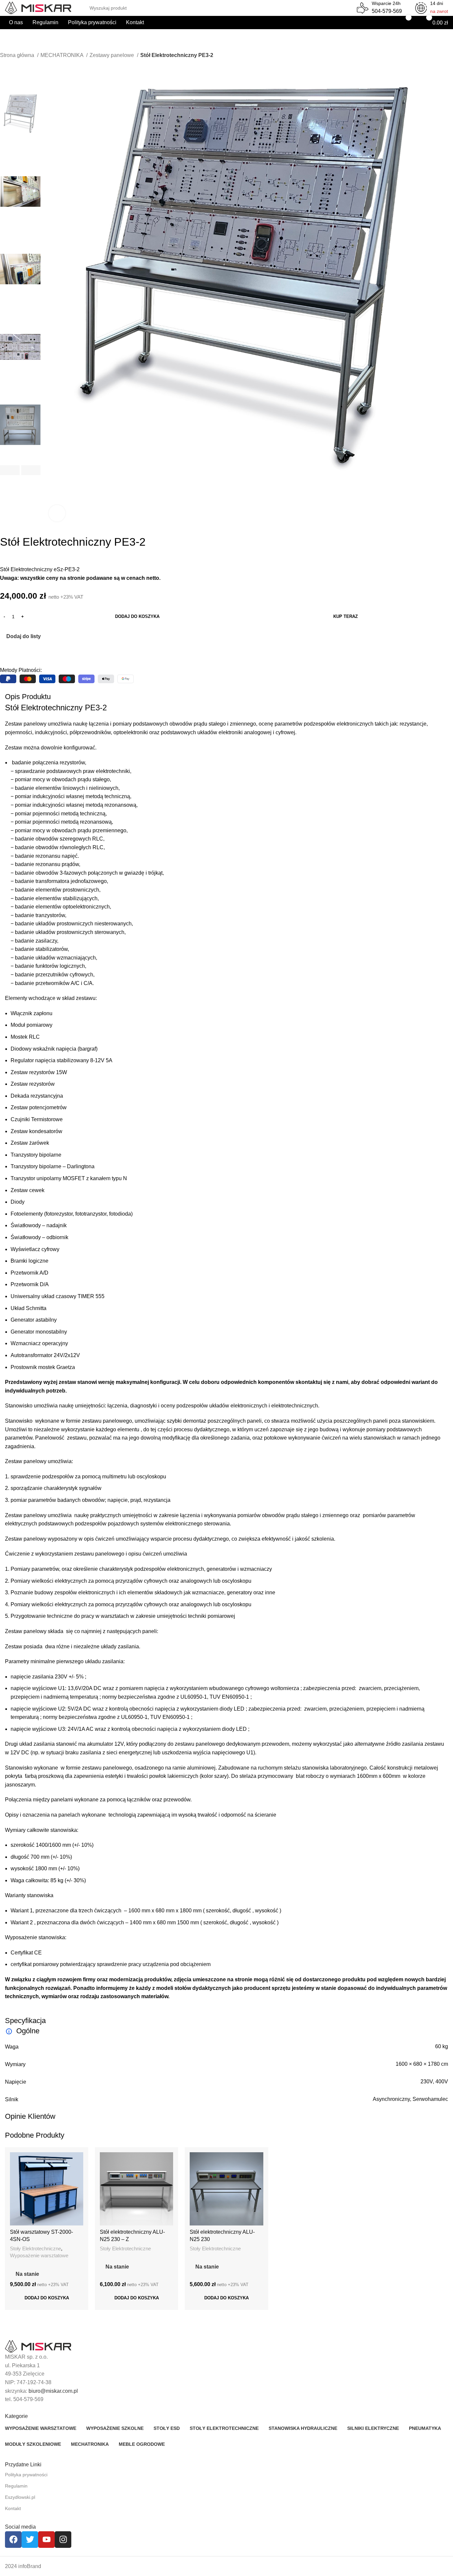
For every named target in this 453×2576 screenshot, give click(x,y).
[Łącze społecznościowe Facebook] (5, 653)
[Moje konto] (382, 23)
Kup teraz (346, 616)
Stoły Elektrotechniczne (35, 2248)
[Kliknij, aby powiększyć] (57, 513)
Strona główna (18, 55)
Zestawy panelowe (112, 55)
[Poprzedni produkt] (3, 64)
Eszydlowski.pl (20, 2497)
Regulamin (16, 2486)
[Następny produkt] (17, 64)
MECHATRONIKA (63, 55)
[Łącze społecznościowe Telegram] (36, 653)
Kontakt (13, 2508)
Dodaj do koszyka (137, 616)
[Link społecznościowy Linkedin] (28, 653)
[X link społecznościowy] (13, 653)
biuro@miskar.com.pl (53, 2391)
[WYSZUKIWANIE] (346, 4)
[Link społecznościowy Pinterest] (21, 653)
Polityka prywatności (26, 2475)
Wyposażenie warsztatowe (39, 2255)
